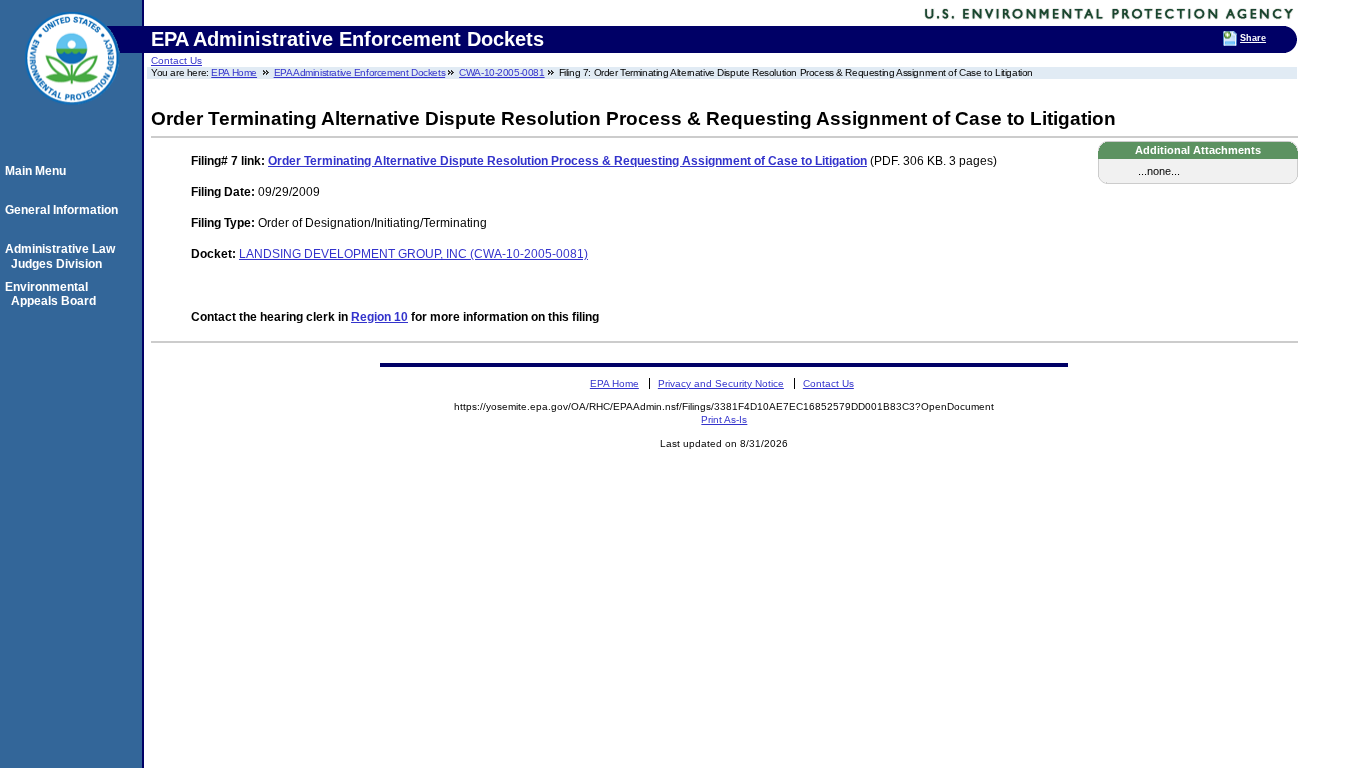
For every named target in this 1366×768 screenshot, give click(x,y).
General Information (64, 210)
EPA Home (234, 72)
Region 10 (379, 317)
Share (1253, 38)
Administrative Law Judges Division (63, 256)
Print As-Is (724, 419)
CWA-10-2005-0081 (501, 72)
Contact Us (176, 60)
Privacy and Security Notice (721, 383)
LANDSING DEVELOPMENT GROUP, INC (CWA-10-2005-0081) (413, 254)
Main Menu (38, 171)
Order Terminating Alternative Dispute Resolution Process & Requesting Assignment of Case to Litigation (567, 161)
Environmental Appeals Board (53, 294)
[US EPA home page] (72, 115)
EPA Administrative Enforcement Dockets (360, 72)
